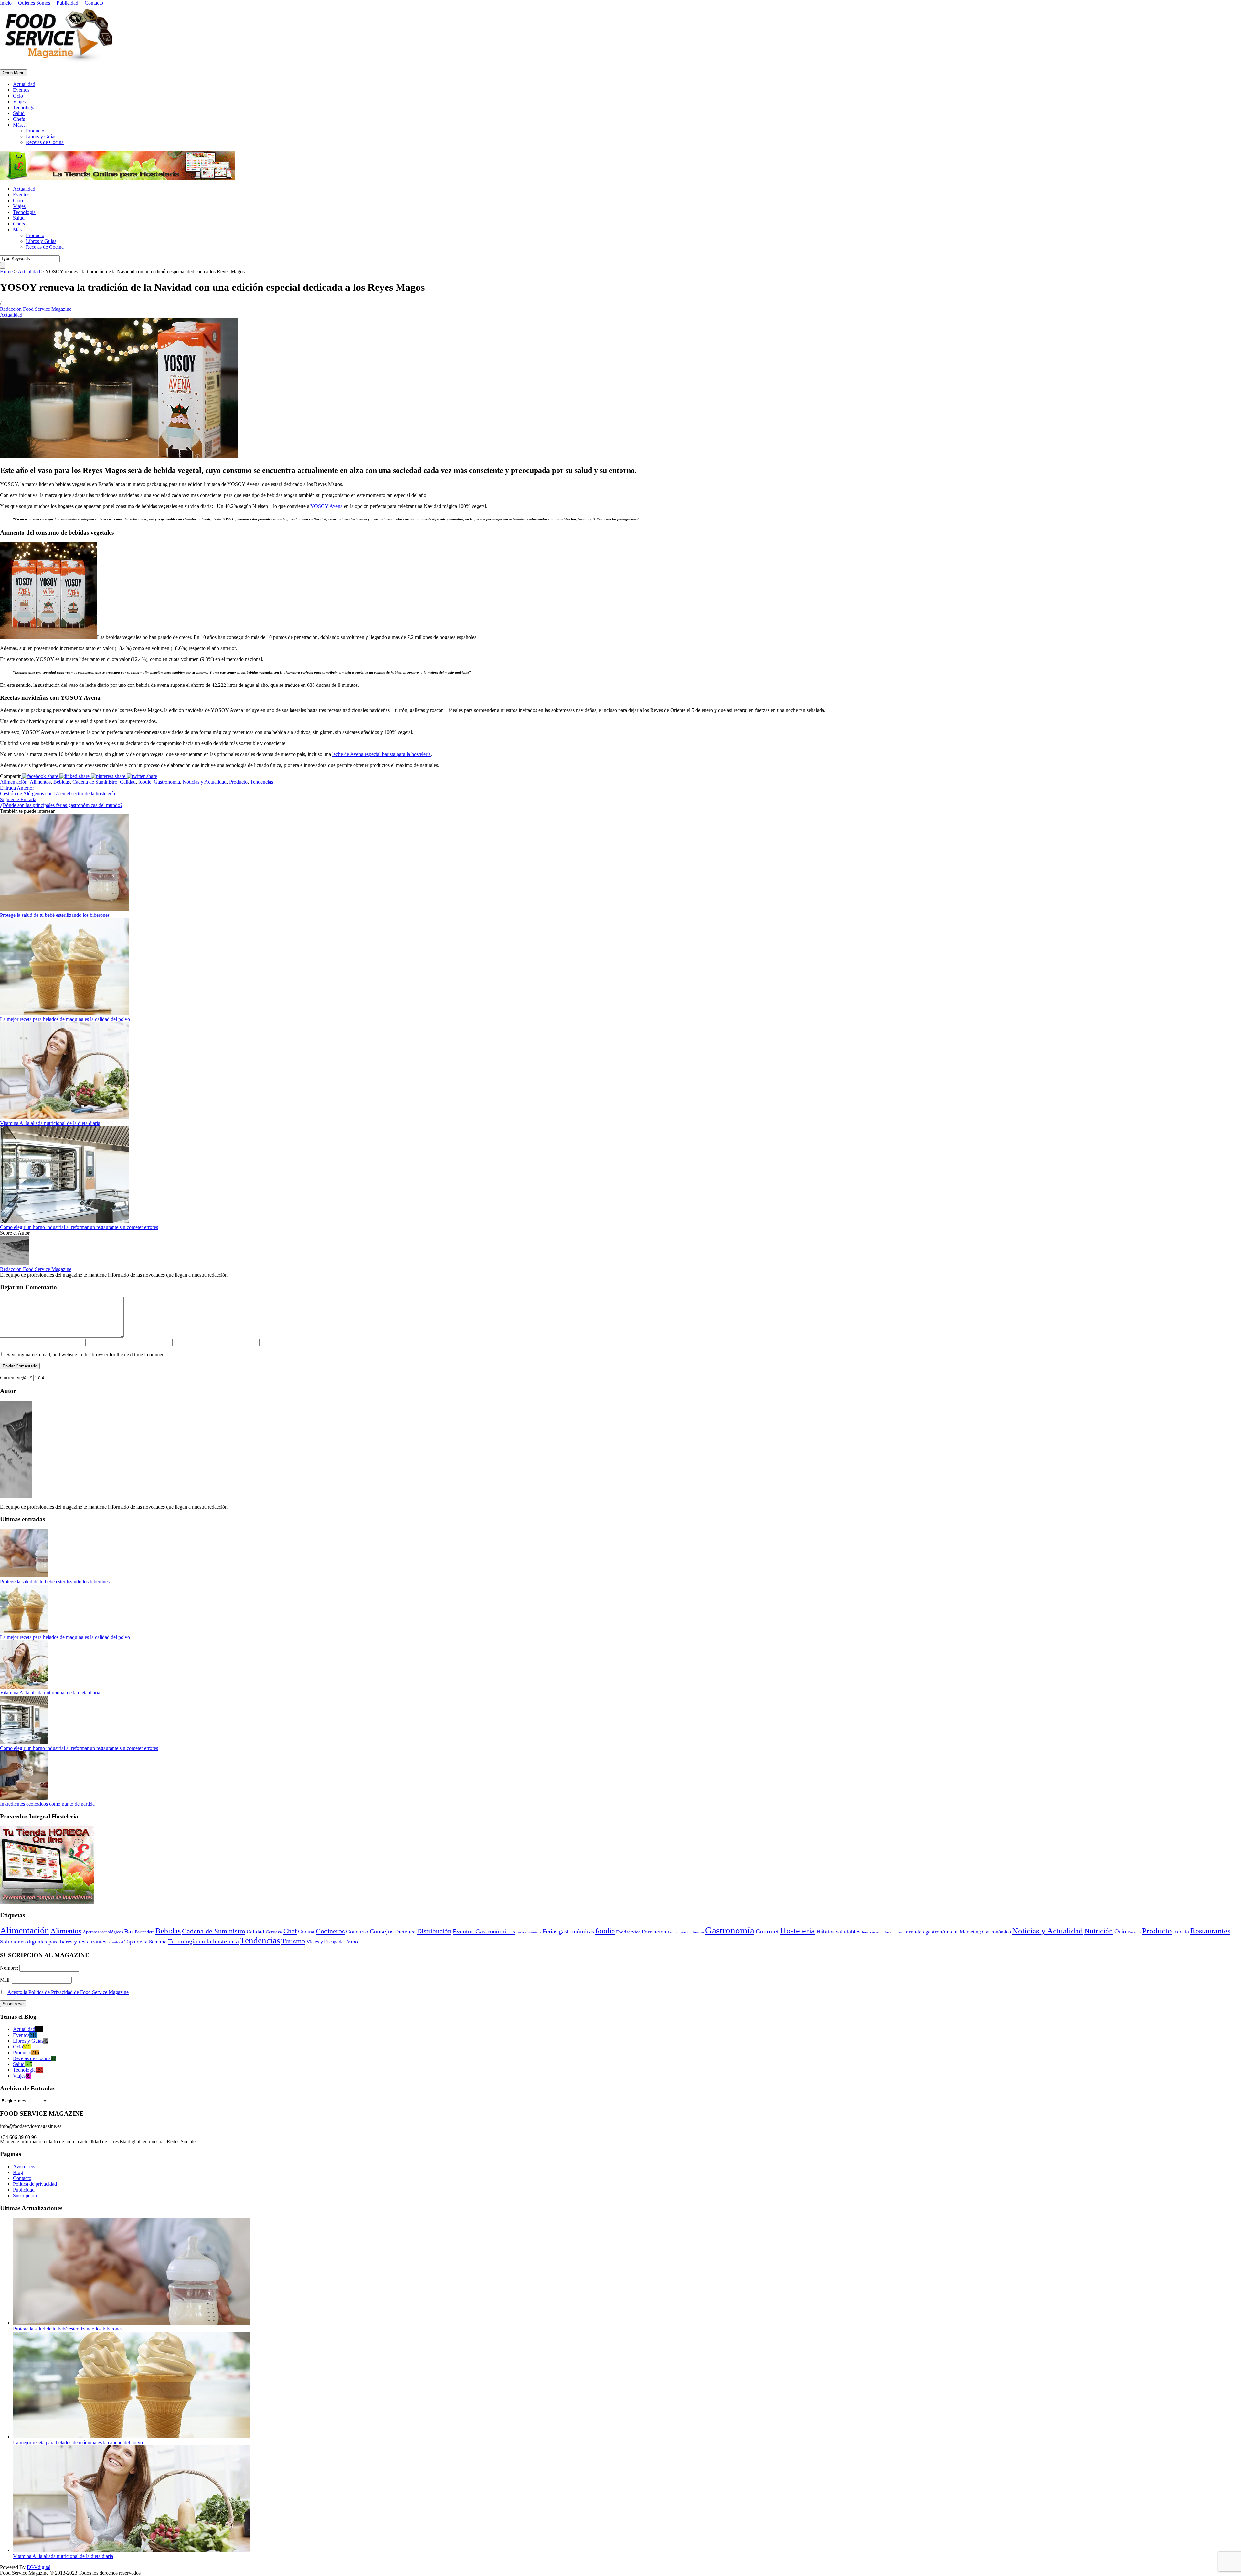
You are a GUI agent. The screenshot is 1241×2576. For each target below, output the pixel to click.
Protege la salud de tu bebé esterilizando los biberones (55, 915)
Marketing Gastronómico (985, 1932)
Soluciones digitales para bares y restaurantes (53, 1942)
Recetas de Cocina (45, 142)
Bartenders (144, 1932)
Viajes (19, 102)
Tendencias (262, 782)
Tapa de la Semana (146, 1942)
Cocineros (330, 1931)
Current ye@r (16, 1378)
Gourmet (767, 1931)
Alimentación (14, 782)
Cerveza (274, 1932)
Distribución (434, 1931)
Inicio (6, 3)
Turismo (293, 1941)
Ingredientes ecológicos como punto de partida (47, 1804)
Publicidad (67, 3)
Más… (20, 125)
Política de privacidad (35, 2184)
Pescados (1134, 1932)
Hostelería (798, 1931)
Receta (1181, 1932)
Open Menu (13, 73)
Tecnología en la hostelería (203, 1941)
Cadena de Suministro (95, 782)
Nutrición (1099, 1931)
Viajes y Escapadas (326, 1942)
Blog (18, 2172)
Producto (35, 131)
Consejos (382, 1931)
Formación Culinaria (686, 1932)
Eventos (21, 90)
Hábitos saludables (838, 1932)
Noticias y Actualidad (205, 782)
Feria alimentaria (529, 1932)
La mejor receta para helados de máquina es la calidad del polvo (65, 1019)
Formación (654, 1932)
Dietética (405, 1932)
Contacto (94, 3)
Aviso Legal (25, 2167)
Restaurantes (1210, 1931)
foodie (145, 782)
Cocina (306, 1932)
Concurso (357, 1932)
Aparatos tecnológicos (103, 1932)
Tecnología (24, 107)
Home (6, 272)
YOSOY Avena (326, 506)
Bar (129, 1931)
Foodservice (628, 1932)
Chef (290, 1931)
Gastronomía (167, 782)
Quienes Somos (34, 3)
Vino (352, 1942)
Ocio (18, 96)
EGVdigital (39, 2567)
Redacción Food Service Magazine (36, 309)
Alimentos (40, 782)
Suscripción (25, 2196)
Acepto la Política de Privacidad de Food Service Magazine (68, 1992)
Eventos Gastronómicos (484, 1931)
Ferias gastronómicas (568, 1931)
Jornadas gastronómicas (931, 1932)
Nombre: (10, 1968)
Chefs (19, 119)
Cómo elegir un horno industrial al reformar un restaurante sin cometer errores (79, 1227)
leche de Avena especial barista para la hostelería (382, 754)
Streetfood (115, 1942)
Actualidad (24, 84)
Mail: (6, 1980)
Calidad (128, 782)
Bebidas (62, 782)
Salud (19, 113)
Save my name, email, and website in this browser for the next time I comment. (87, 1354)
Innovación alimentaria (882, 1932)
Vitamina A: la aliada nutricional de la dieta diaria (50, 1123)
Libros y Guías (41, 136)
